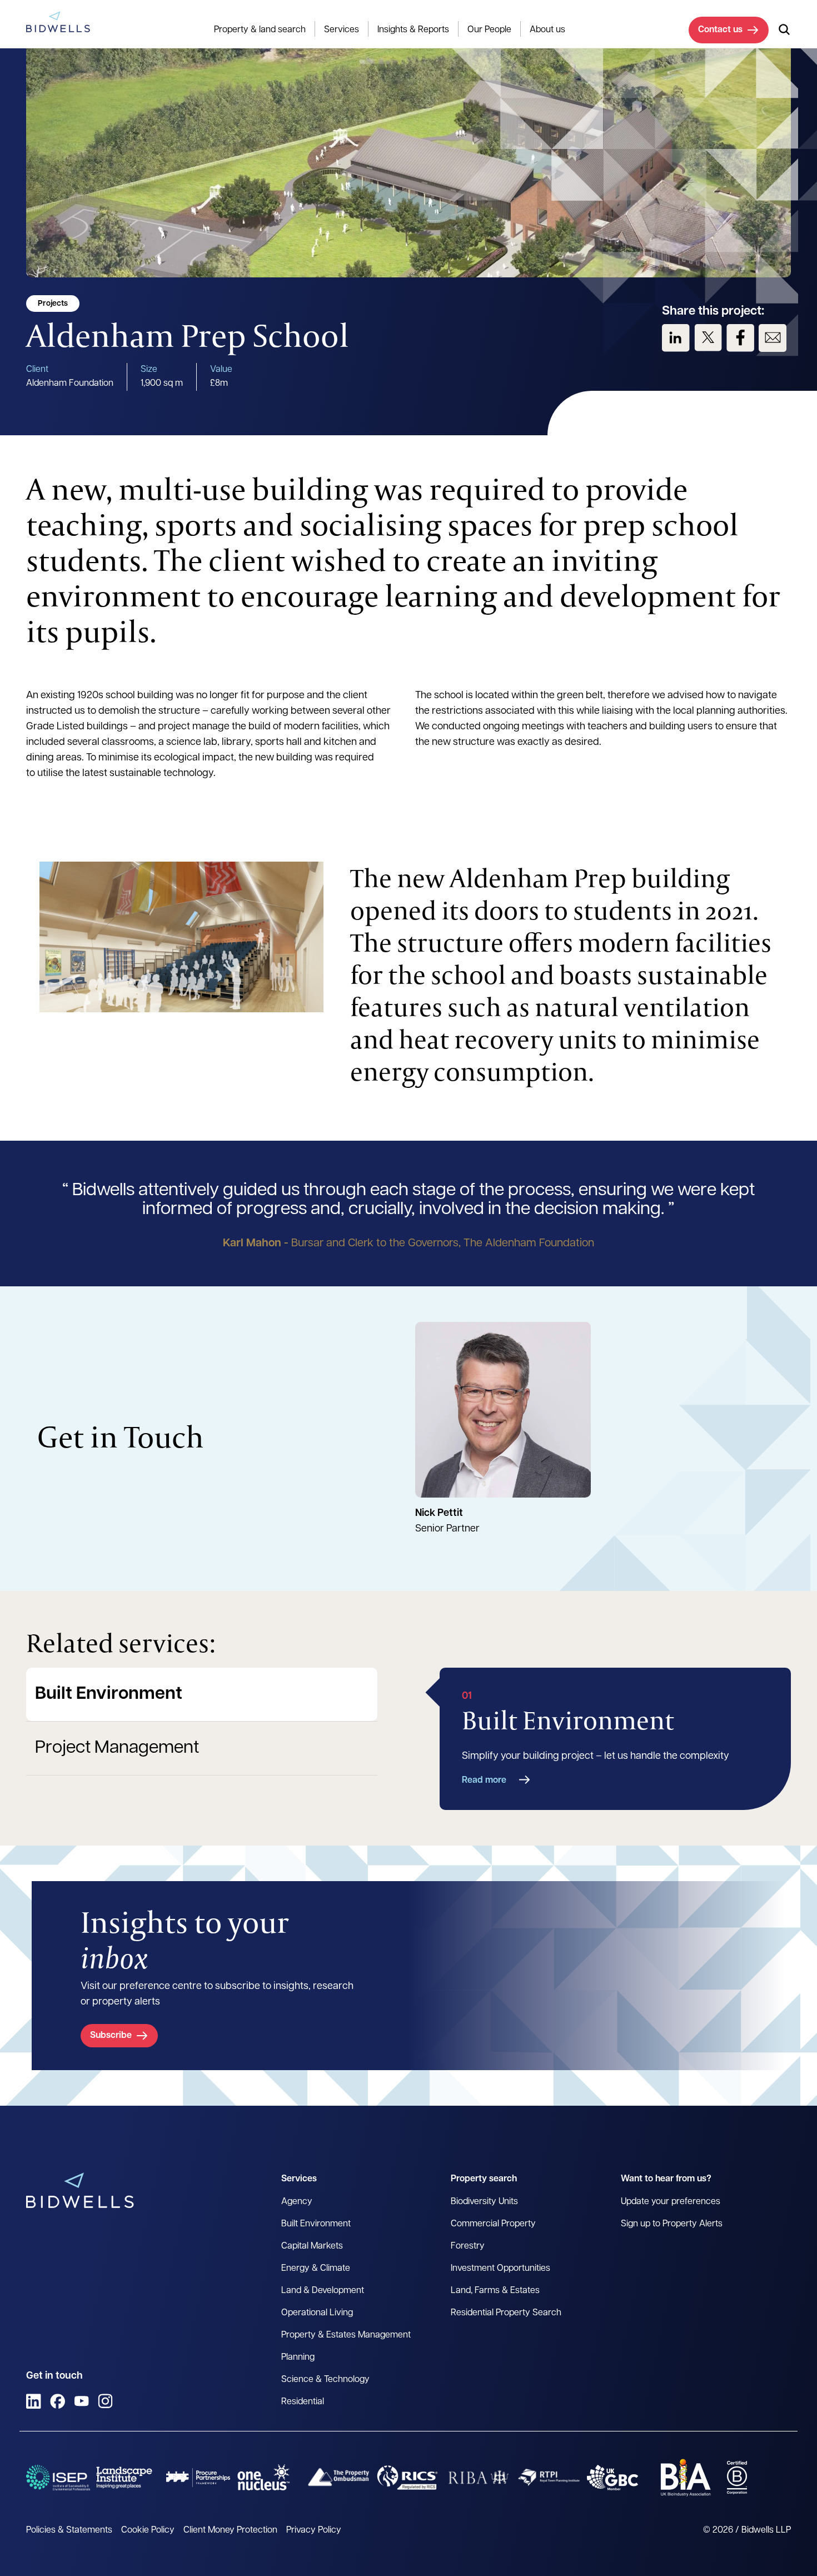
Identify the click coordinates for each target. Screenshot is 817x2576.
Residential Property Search (506, 2313)
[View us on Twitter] (708, 338)
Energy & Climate (316, 2269)
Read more (484, 1781)
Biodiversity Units (484, 2202)
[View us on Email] (773, 338)
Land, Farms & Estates (495, 2291)
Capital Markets (312, 2246)
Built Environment (109, 1694)
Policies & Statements (69, 2530)
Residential (303, 2402)
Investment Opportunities (500, 2269)
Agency (297, 2202)
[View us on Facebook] (740, 338)
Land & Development (323, 2291)
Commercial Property (493, 2224)
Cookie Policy (148, 2530)
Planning (298, 2358)
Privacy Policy (314, 2530)
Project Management (117, 1748)
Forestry (468, 2246)
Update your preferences (671, 2202)
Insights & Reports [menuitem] (413, 30)
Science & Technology (325, 2380)
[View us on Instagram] (105, 2401)
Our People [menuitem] (489, 30)
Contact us (720, 30)
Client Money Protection (230, 2530)
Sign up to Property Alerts (672, 2224)
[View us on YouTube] (81, 2401)
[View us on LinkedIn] (676, 338)
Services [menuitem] (342, 30)
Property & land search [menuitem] (260, 30)
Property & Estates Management (346, 2335)
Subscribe (111, 2036)
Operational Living (317, 2313)
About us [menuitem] (547, 30)
